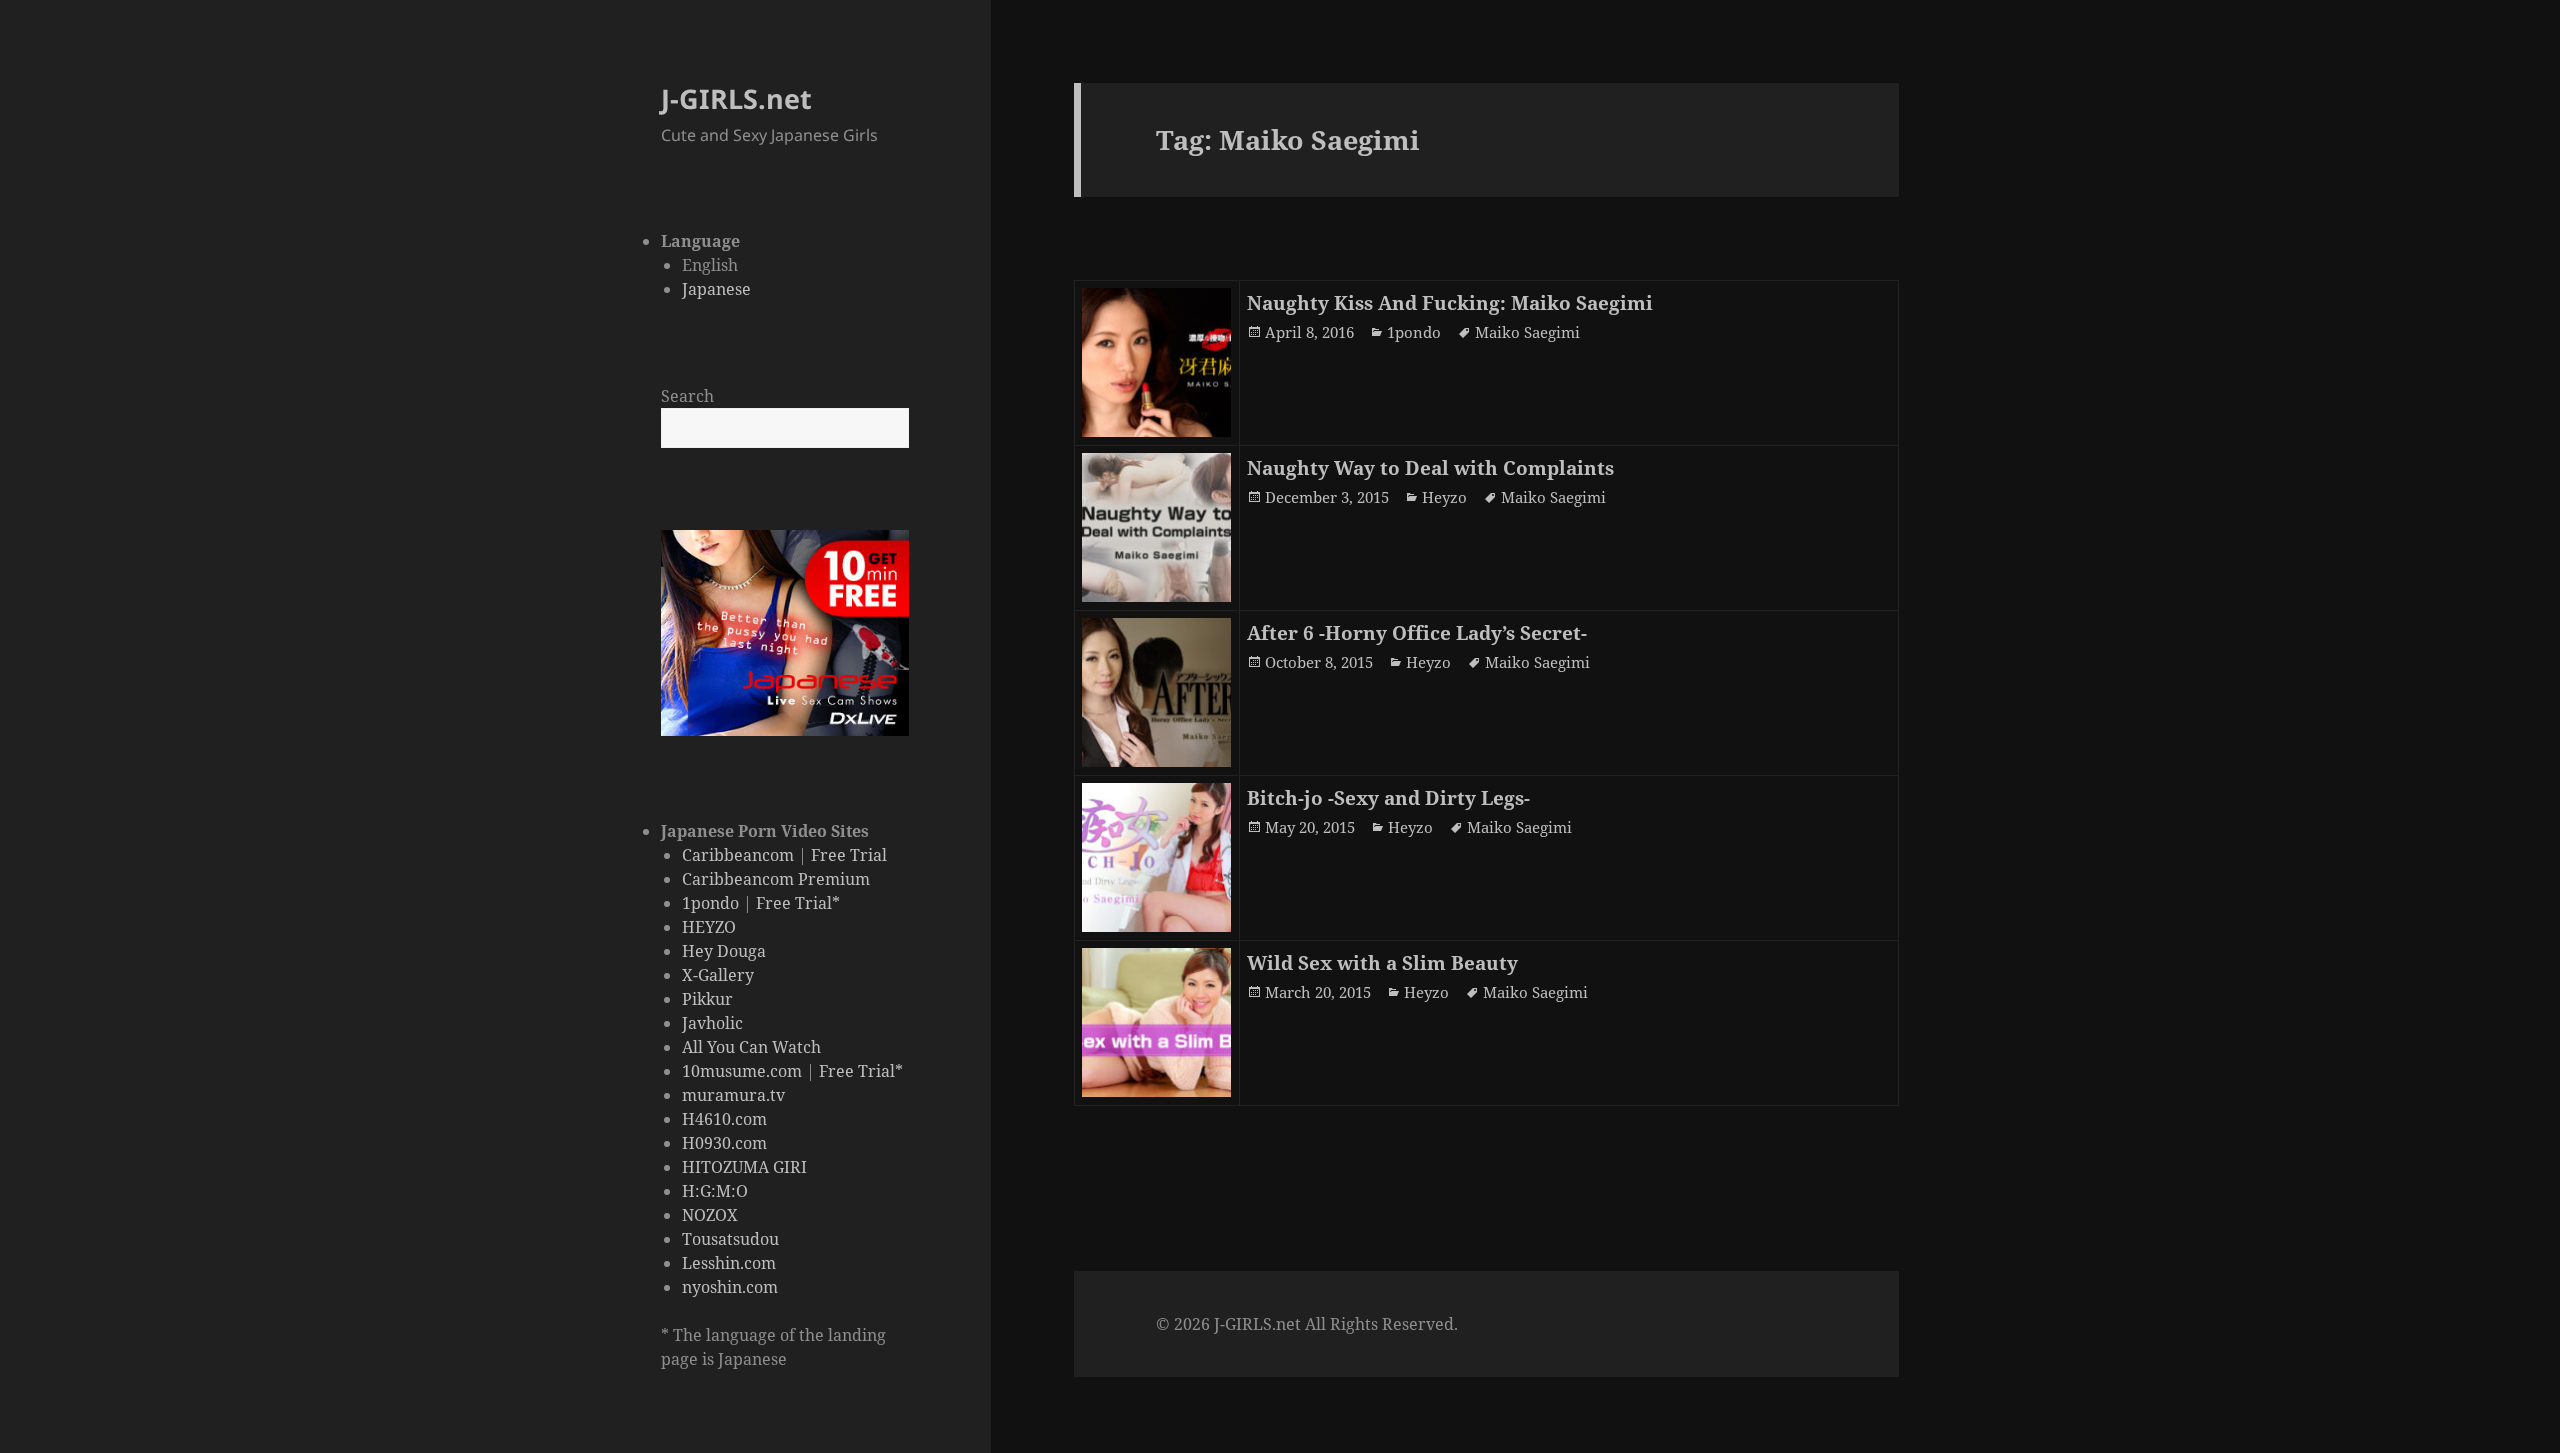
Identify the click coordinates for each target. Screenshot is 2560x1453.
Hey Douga (724, 951)
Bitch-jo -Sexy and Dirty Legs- (1388, 798)
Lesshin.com (729, 1263)
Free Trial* (798, 903)
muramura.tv (733, 1095)
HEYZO (709, 927)
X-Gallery (718, 975)
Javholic (712, 1023)
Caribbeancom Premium (776, 879)
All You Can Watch (751, 1047)
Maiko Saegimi (1527, 332)
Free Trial (849, 855)
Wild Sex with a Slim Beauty (1382, 963)
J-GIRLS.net (736, 98)
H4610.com (724, 1119)
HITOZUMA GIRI (744, 1167)
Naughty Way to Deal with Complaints (1430, 468)
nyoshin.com (730, 1287)
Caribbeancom (738, 855)
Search (687, 396)
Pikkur (707, 999)
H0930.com (724, 1143)
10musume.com (742, 1071)
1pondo (710, 903)
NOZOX (710, 1215)
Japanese (716, 289)
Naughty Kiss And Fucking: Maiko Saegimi (1450, 303)
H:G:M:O (715, 1191)
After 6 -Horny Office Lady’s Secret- (1417, 633)
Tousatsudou (730, 1239)
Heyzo (1444, 497)
